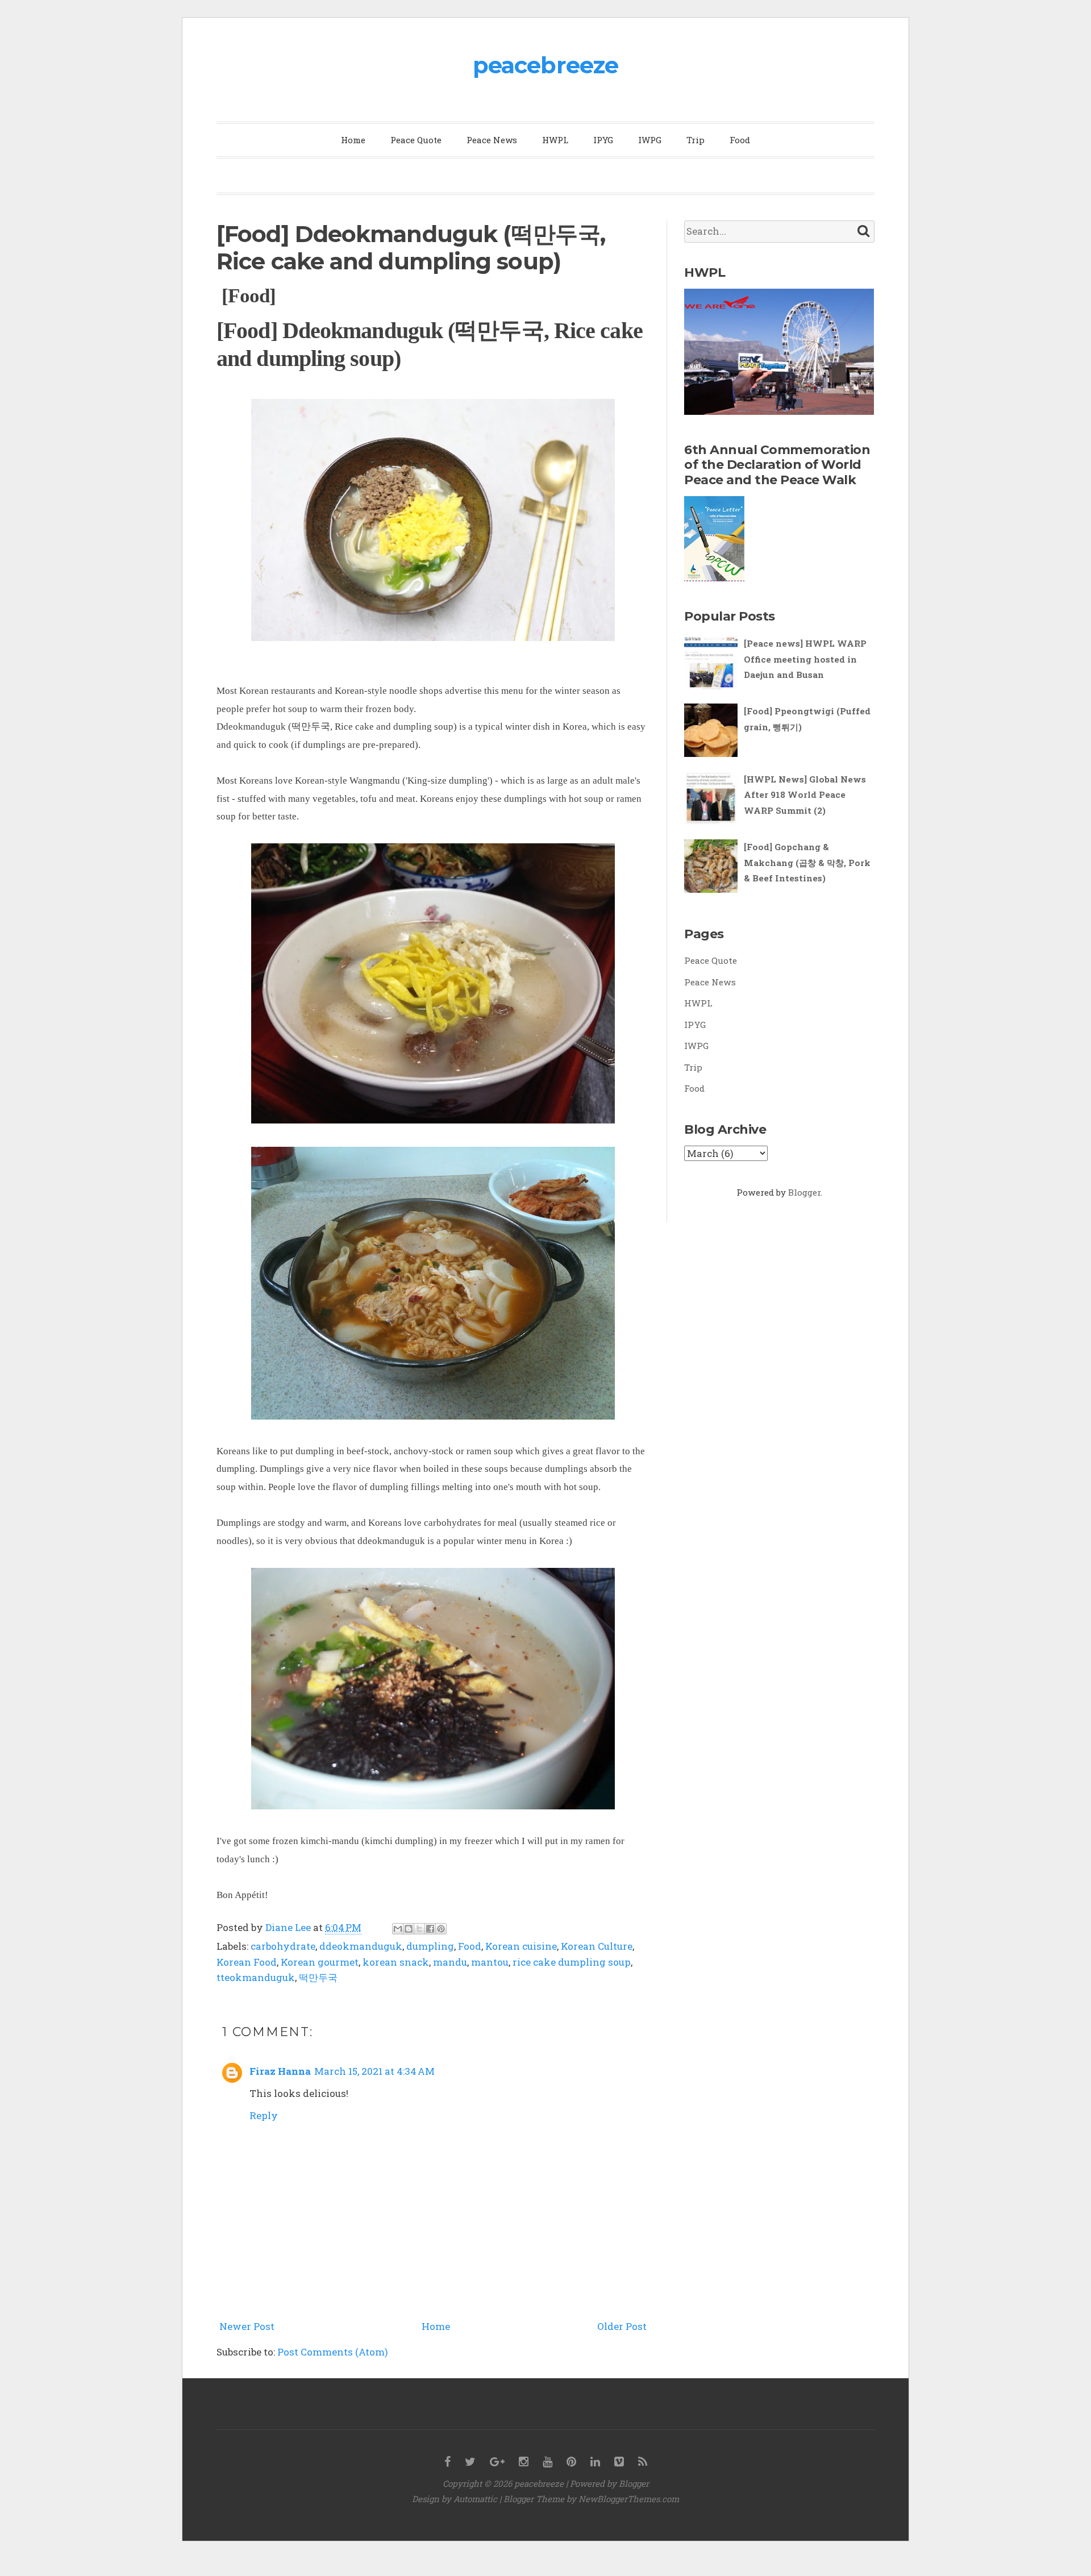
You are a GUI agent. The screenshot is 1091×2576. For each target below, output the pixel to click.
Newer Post (247, 2326)
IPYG (603, 140)
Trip (696, 140)
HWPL (555, 140)
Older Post (622, 2326)
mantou (490, 1962)
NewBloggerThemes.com (629, 2499)
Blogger (804, 1192)
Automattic (475, 2499)
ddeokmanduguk (361, 1946)
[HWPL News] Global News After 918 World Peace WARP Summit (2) (805, 795)
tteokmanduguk (256, 1977)
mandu (450, 1962)
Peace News (492, 140)
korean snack (396, 1962)
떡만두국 (318, 1977)
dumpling (430, 1946)
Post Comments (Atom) (333, 2352)
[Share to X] (419, 1929)
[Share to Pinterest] (441, 1929)
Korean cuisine (521, 1946)
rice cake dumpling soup (572, 1962)
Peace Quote (416, 140)
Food (740, 140)
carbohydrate (283, 1946)
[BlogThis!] (409, 1929)
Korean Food (247, 1962)
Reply (264, 2115)
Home (353, 140)
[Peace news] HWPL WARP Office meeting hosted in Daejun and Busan (805, 659)
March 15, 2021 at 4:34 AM (374, 2071)
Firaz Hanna (280, 2071)
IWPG (650, 140)
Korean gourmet (320, 1962)
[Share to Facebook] (430, 1929)
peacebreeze (545, 65)
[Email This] (398, 1929)
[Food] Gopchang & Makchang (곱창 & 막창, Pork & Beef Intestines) (807, 862)
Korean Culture (597, 1946)
